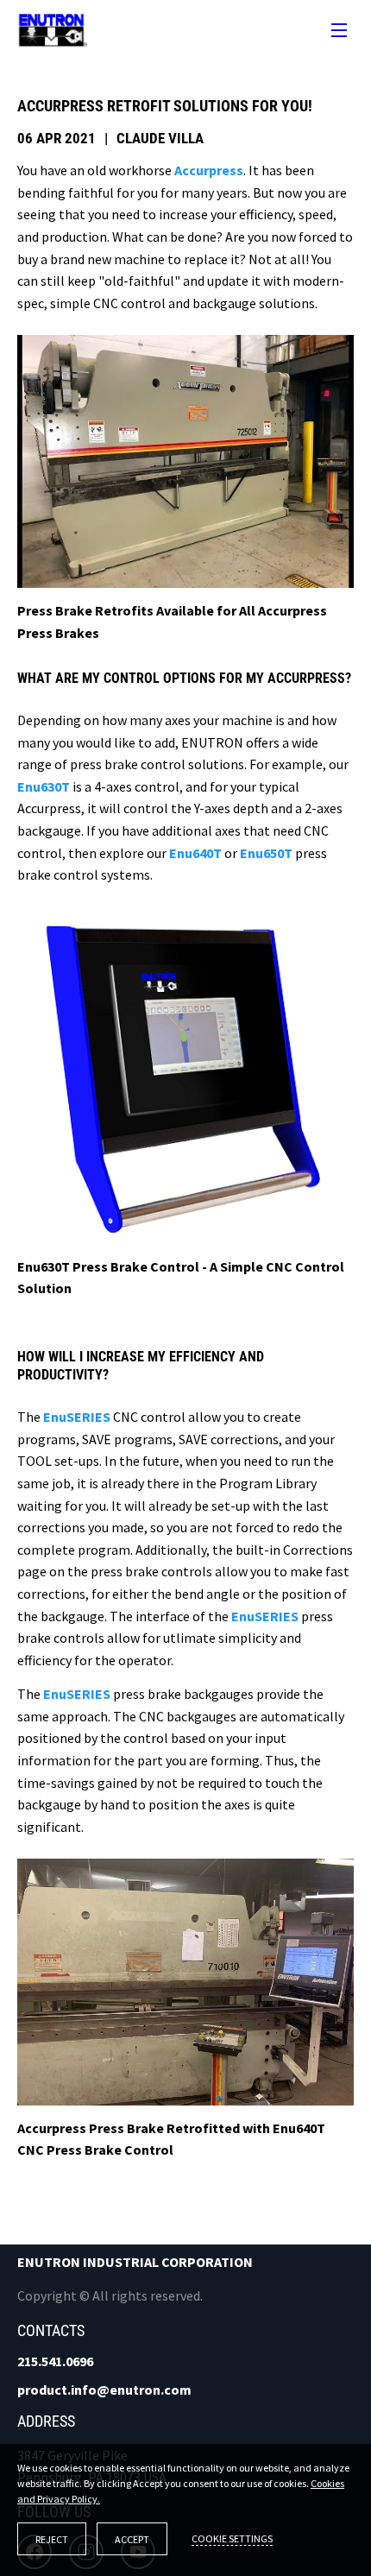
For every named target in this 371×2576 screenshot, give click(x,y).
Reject (52, 2539)
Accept (132, 2539)
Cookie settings (232, 2538)
